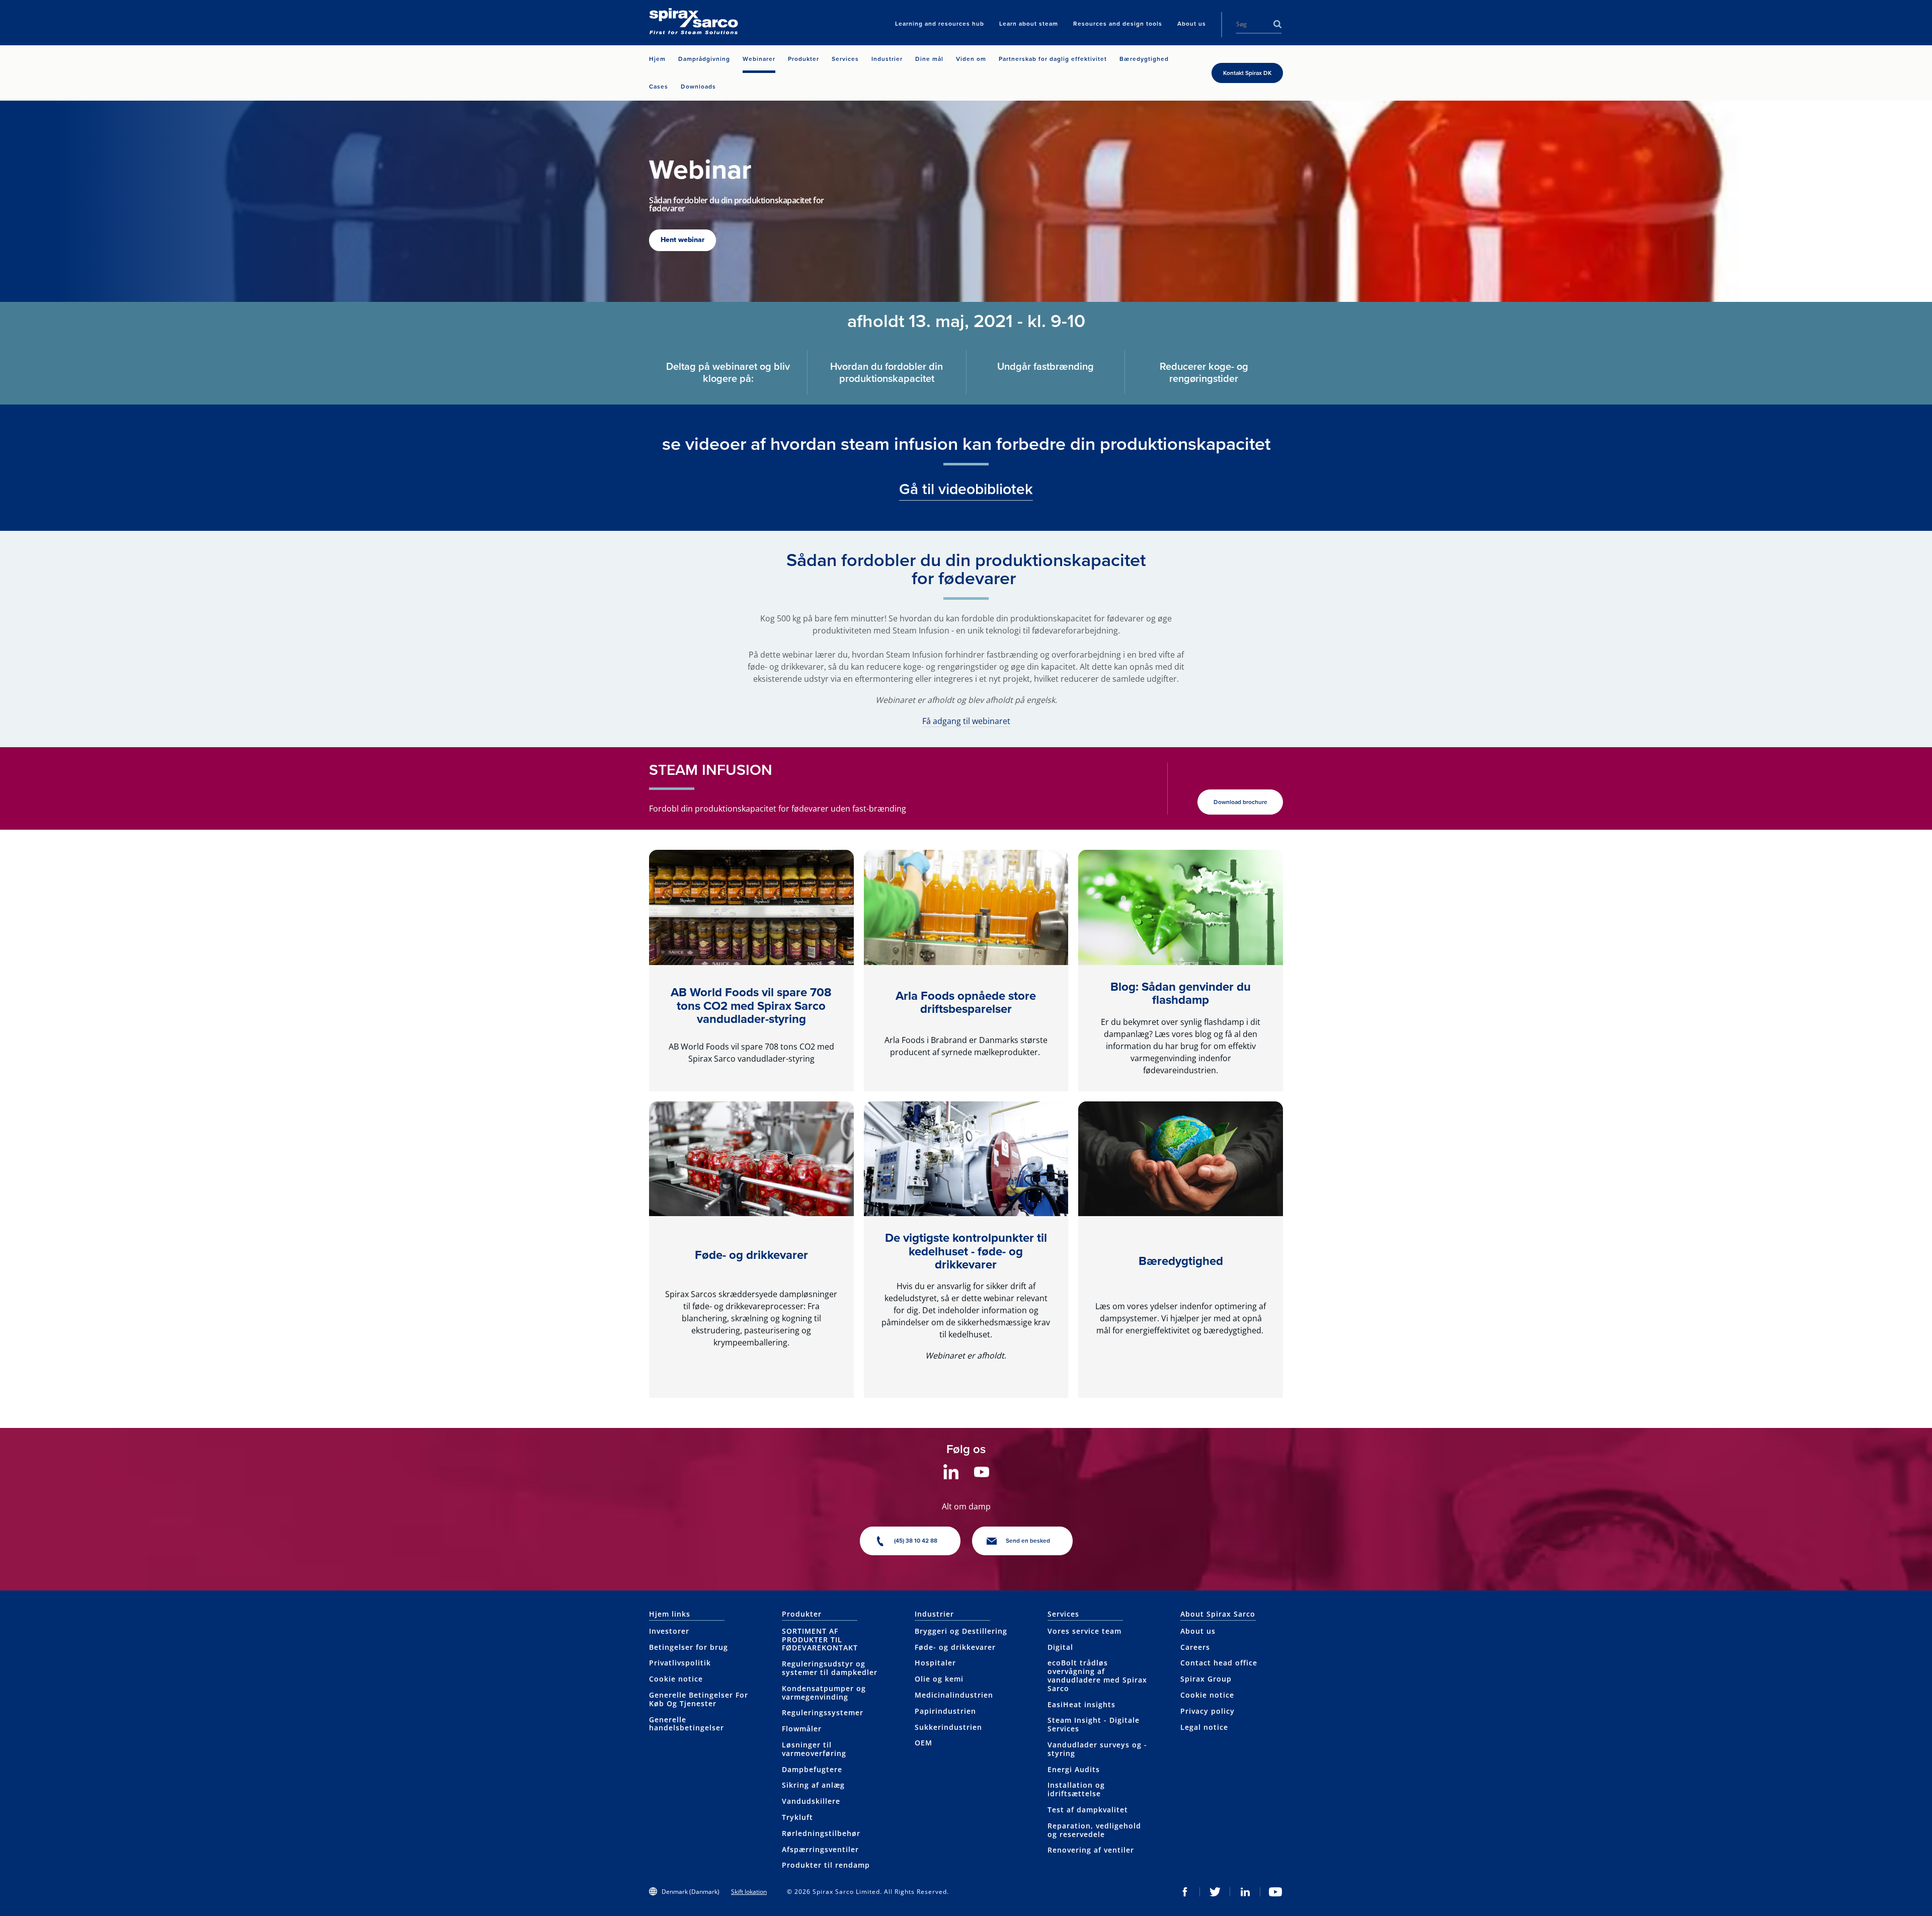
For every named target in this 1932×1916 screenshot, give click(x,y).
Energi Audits (1074, 1769)
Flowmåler (802, 1729)
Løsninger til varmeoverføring (814, 1749)
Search (1277, 24)
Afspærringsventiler (820, 1849)
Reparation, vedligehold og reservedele (1094, 1830)
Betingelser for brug (689, 1647)
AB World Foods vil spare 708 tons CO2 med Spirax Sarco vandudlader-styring (751, 1006)
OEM (923, 1743)
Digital (1060, 1647)
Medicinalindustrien (954, 1695)
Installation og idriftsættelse (1076, 1789)
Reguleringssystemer (823, 1712)
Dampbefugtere (812, 1769)
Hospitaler (935, 1663)
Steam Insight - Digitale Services (1094, 1724)
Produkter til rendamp (826, 1865)
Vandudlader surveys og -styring (1097, 1749)
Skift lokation (749, 1892)
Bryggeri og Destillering (961, 1631)
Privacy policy (1207, 1711)
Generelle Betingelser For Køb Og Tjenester (699, 1699)
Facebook (1185, 1892)
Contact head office (1219, 1663)
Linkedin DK (1245, 1892)
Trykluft (797, 1817)
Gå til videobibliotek (966, 489)
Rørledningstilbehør (821, 1833)
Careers (1195, 1647)
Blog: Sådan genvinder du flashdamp (1181, 993)
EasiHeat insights (1081, 1704)
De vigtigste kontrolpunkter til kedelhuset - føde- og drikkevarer (966, 1251)
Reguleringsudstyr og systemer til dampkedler (830, 1668)
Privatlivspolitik (680, 1663)
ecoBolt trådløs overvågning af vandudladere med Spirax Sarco (1097, 1675)
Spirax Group (1206, 1679)
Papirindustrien (945, 1711)
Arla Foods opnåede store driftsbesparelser (966, 1002)
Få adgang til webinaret (966, 721)
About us (1198, 1631)
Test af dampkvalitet (1088, 1810)
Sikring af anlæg (813, 1785)
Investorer (669, 1631)
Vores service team (1084, 1631)
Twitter (1215, 1892)
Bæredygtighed (1181, 1261)
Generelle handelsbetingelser (687, 1724)
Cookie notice (676, 1679)
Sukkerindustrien (948, 1727)
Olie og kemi (939, 1679)
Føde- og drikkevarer (751, 1255)
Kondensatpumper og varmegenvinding (824, 1693)
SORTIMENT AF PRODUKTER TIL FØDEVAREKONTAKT (820, 1640)
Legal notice (1204, 1727)
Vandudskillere (811, 1801)
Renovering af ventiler (1091, 1850)
